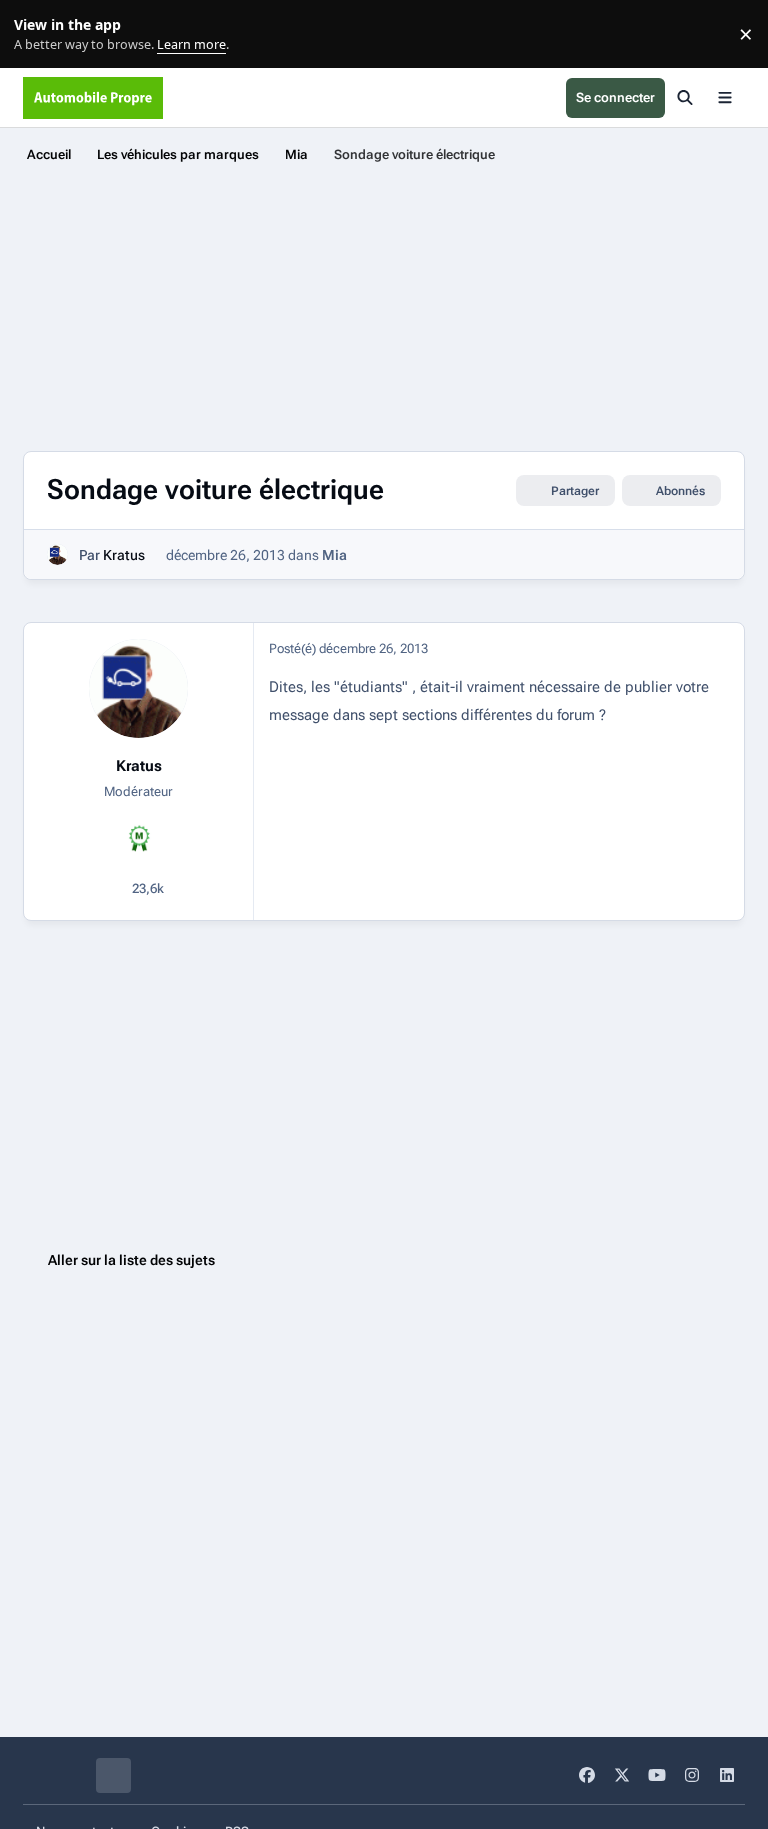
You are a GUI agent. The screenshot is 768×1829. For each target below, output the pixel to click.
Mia (334, 555)
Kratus (124, 555)
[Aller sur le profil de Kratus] (57, 554)
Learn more (38, 34)
